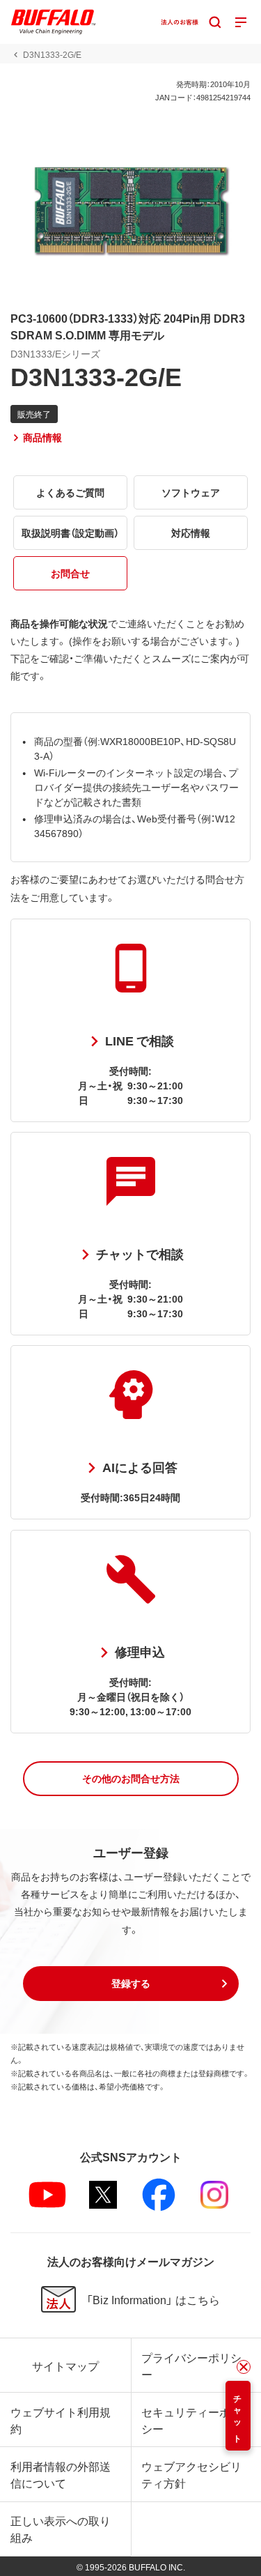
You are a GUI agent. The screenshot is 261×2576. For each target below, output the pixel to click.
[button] (131, 1779)
